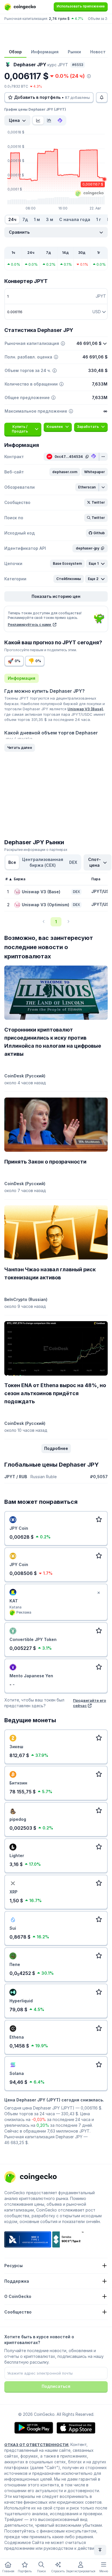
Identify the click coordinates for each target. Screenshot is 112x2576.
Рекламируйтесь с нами (30, 625)
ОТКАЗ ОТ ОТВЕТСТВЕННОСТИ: (37, 2445)
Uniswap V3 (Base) (85, 709)
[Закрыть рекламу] (99, 1593)
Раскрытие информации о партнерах (36, 850)
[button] (65, 472)
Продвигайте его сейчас (89, 1703)
